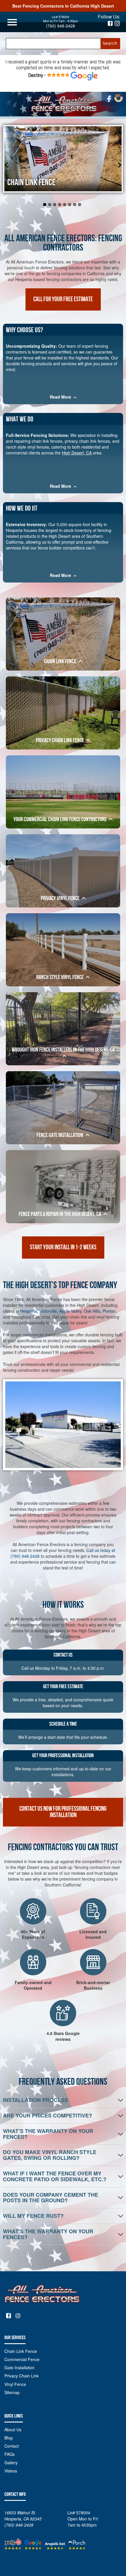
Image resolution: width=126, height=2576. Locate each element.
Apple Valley (70, 1311)
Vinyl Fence (15, 2384)
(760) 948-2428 (61, 26)
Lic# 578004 (61, 17)
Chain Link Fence (21, 2351)
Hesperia (29, 1311)
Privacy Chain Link (22, 2376)
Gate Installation (19, 2367)
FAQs (10, 2454)
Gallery (11, 2463)
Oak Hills (92, 1311)
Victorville (48, 1311)
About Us (13, 2429)
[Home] (63, 104)
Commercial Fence (22, 2359)
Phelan (109, 1311)
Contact (12, 2446)
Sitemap (12, 2392)
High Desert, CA (77, 453)
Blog (8, 2438)
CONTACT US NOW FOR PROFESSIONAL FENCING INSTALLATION (63, 1812)
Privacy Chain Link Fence (43, 182)
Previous (9, 167)
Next (117, 167)
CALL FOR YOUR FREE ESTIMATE (63, 299)
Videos (11, 2471)
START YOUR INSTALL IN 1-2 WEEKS (63, 1247)
